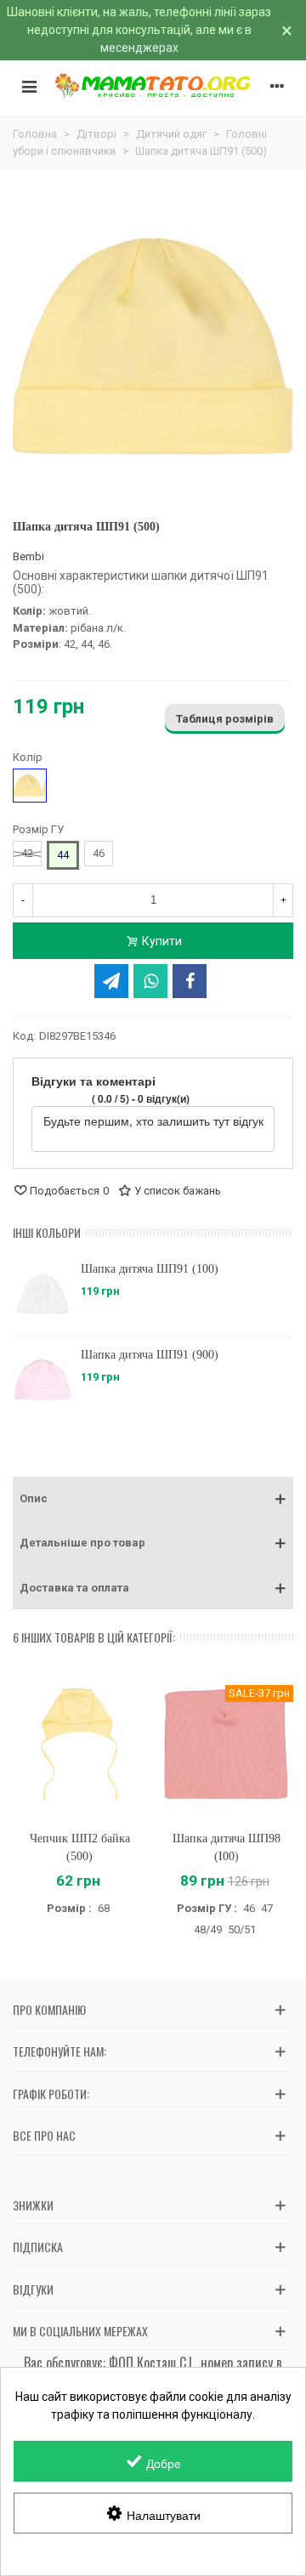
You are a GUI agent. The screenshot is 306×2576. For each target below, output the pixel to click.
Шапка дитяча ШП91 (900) (150, 1355)
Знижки (33, 2205)
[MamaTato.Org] (153, 86)
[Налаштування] (277, 86)
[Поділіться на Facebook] (190, 981)
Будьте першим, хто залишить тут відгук (153, 1121)
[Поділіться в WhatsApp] (150, 981)
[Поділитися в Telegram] (111, 981)
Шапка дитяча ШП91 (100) (150, 1269)
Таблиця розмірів (225, 719)
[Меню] (29, 86)
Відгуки (33, 2289)
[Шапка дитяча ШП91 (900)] (42, 1380)
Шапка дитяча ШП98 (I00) (227, 1847)
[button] (153, 1499)
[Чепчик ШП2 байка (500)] (79, 1744)
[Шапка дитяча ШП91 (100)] (42, 1294)
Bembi (28, 556)
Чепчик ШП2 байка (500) (80, 1847)
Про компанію (49, 2009)
